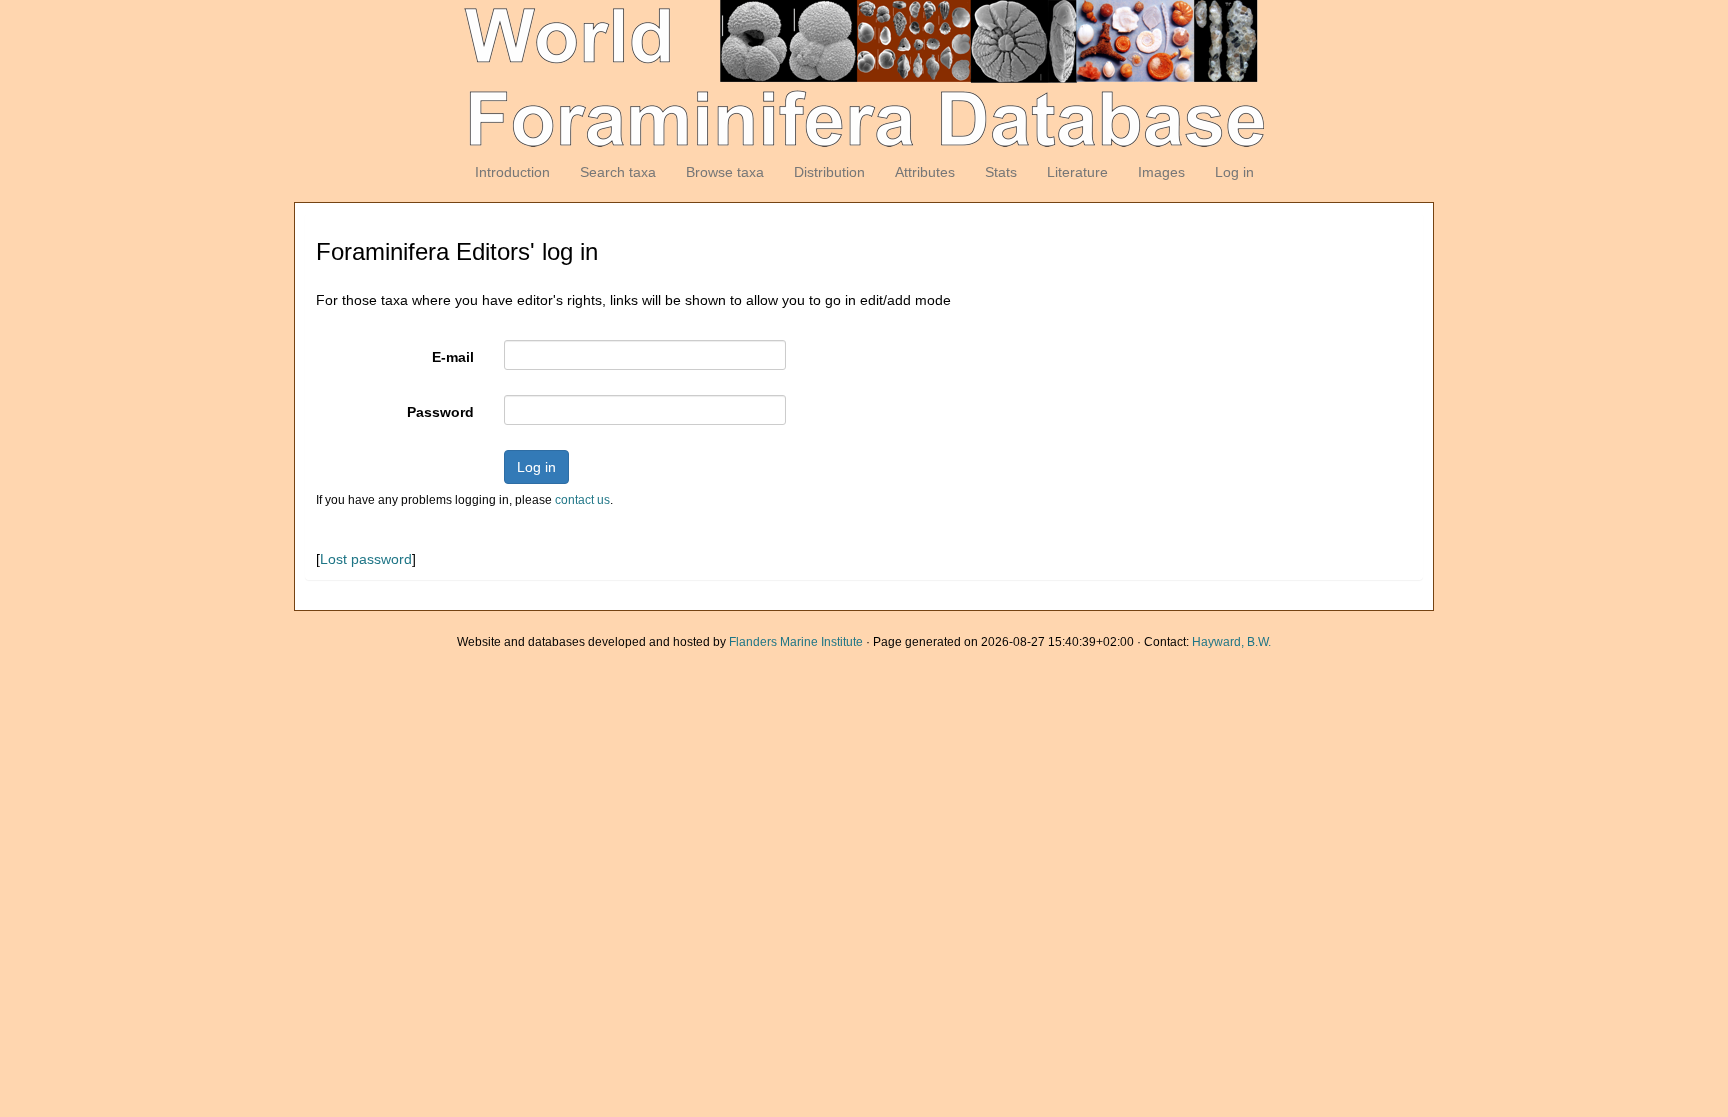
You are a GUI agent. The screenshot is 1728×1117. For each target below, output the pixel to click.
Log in (1234, 172)
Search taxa (618, 172)
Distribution (829, 172)
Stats (1001, 172)
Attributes (925, 172)
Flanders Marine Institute (796, 642)
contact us (582, 500)
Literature (1077, 172)
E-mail (453, 357)
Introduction (512, 172)
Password (440, 412)
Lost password (366, 559)
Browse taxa (725, 172)
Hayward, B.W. (1231, 642)
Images (1161, 172)
